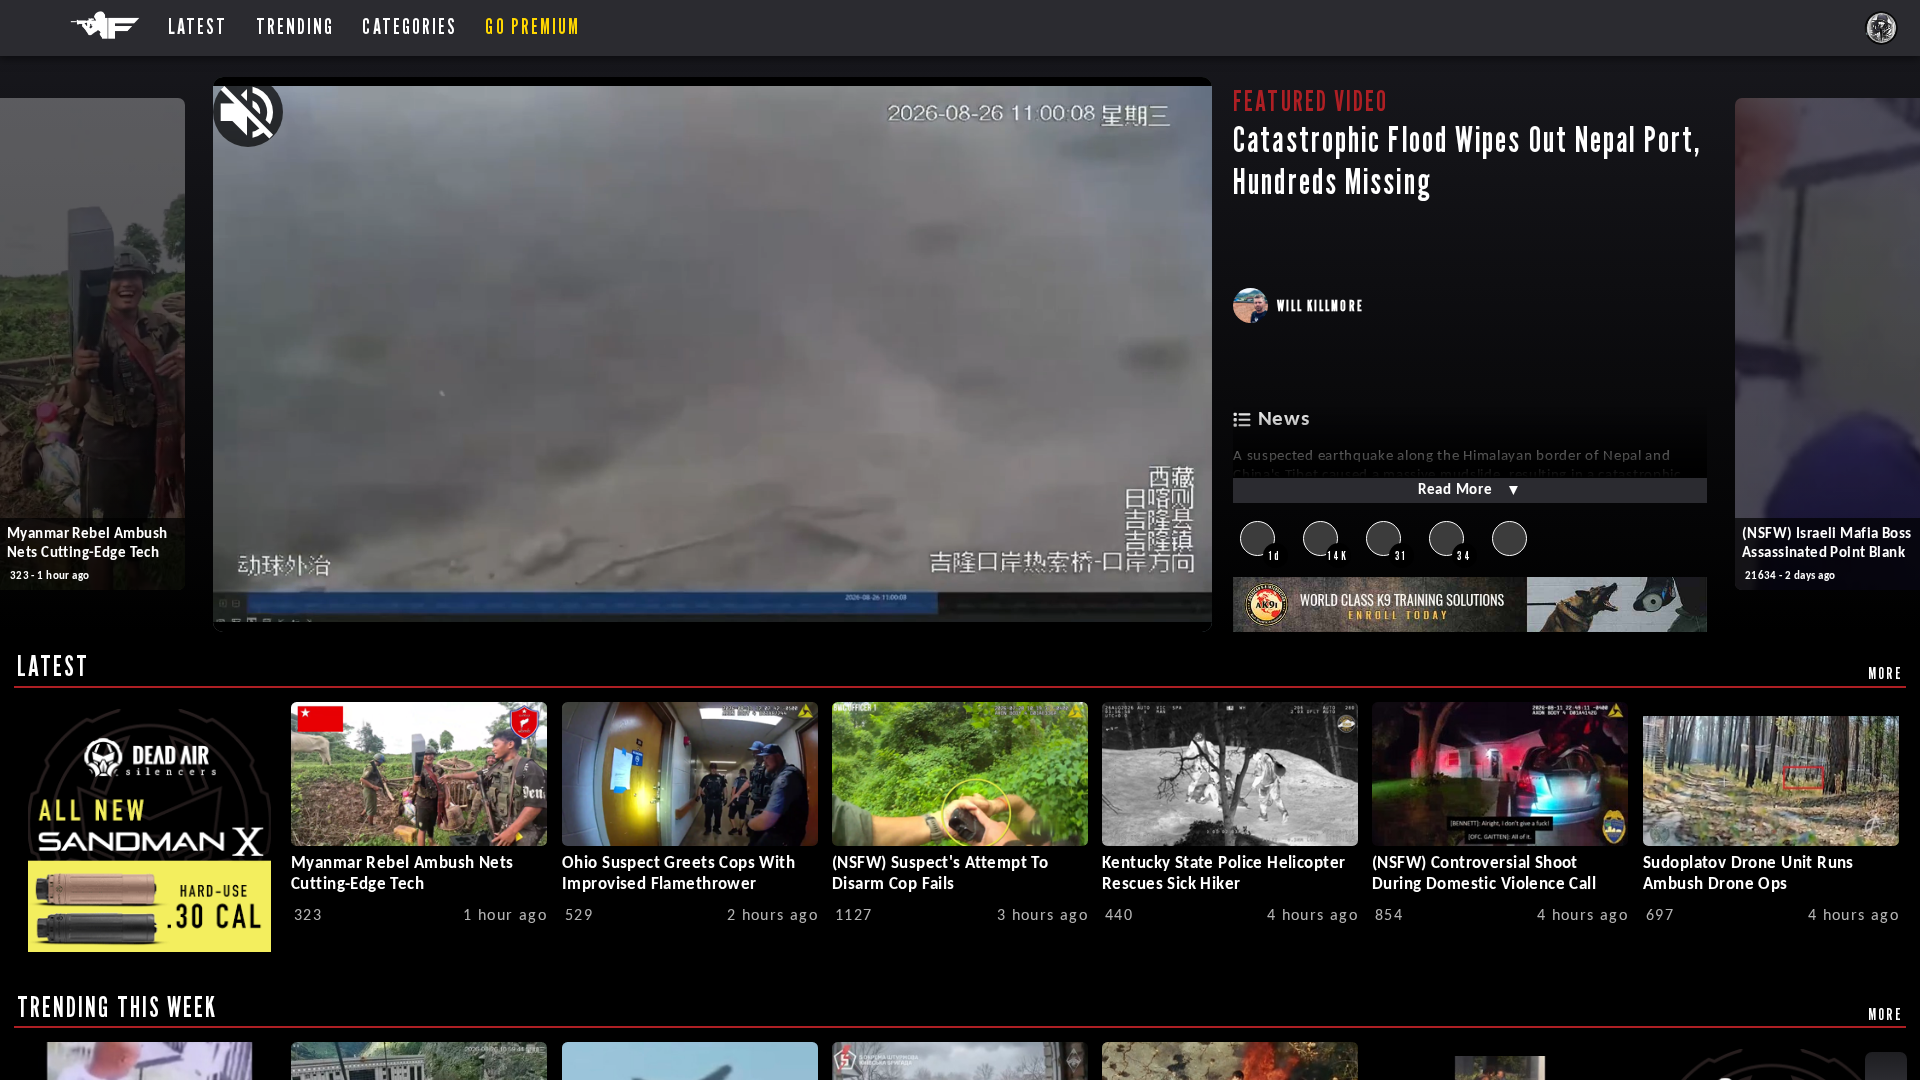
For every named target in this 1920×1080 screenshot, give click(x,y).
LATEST (53, 666)
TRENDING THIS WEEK (117, 1007)
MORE (1885, 673)
